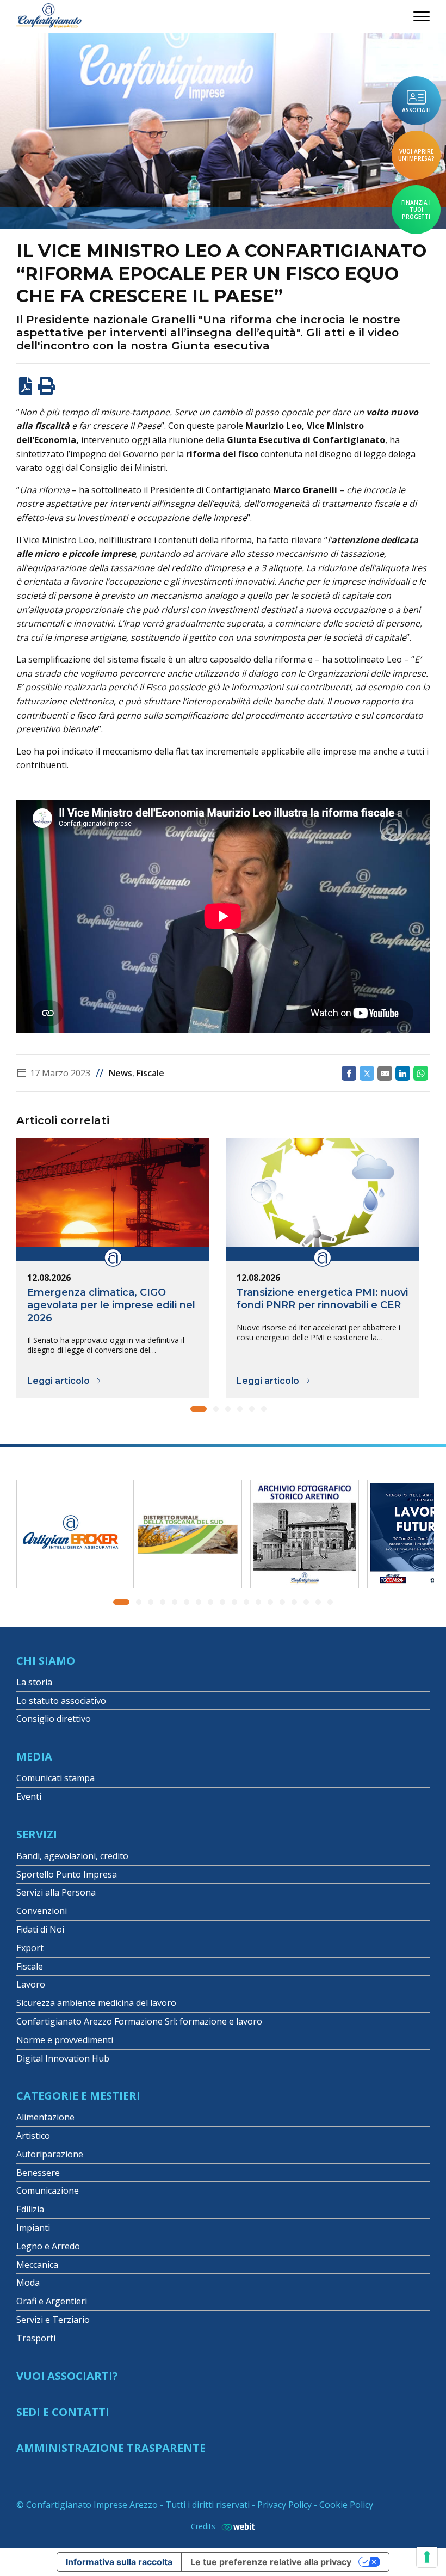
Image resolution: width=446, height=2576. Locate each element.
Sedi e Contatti (63, 2412)
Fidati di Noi (40, 1929)
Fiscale (150, 1073)
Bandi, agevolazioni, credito (72, 1856)
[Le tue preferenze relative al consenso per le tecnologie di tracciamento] (427, 2557)
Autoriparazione (50, 2154)
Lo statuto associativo (61, 1701)
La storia (34, 1682)
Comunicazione (48, 2191)
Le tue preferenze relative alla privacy (271, 2562)
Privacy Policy (284, 2505)
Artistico (33, 2136)
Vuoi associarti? (67, 2376)
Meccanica (37, 2265)
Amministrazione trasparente (111, 2448)
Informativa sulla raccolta (119, 2562)
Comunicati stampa (55, 1778)
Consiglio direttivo (54, 1719)
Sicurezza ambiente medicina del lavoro (96, 2003)
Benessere (38, 2173)
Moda (28, 2283)
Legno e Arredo (48, 2246)
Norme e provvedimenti (65, 2040)
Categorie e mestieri (78, 2096)
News (120, 1073)
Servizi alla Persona (56, 1892)
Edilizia (30, 2209)
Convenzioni (42, 1911)
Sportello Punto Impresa (67, 1874)
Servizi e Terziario (53, 2320)
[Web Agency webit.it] (236, 2526)
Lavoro (31, 1984)
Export (30, 1948)
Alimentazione (45, 2117)
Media (34, 1756)
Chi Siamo (46, 1661)
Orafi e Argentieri (52, 2301)
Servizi (37, 1834)
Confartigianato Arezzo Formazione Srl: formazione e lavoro (139, 2021)
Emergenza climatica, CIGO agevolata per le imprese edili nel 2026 (111, 1305)
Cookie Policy (346, 2505)
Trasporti (36, 2338)
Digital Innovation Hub (63, 2058)
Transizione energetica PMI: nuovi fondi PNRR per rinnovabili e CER (322, 1299)
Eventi (29, 1796)
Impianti (33, 2228)
